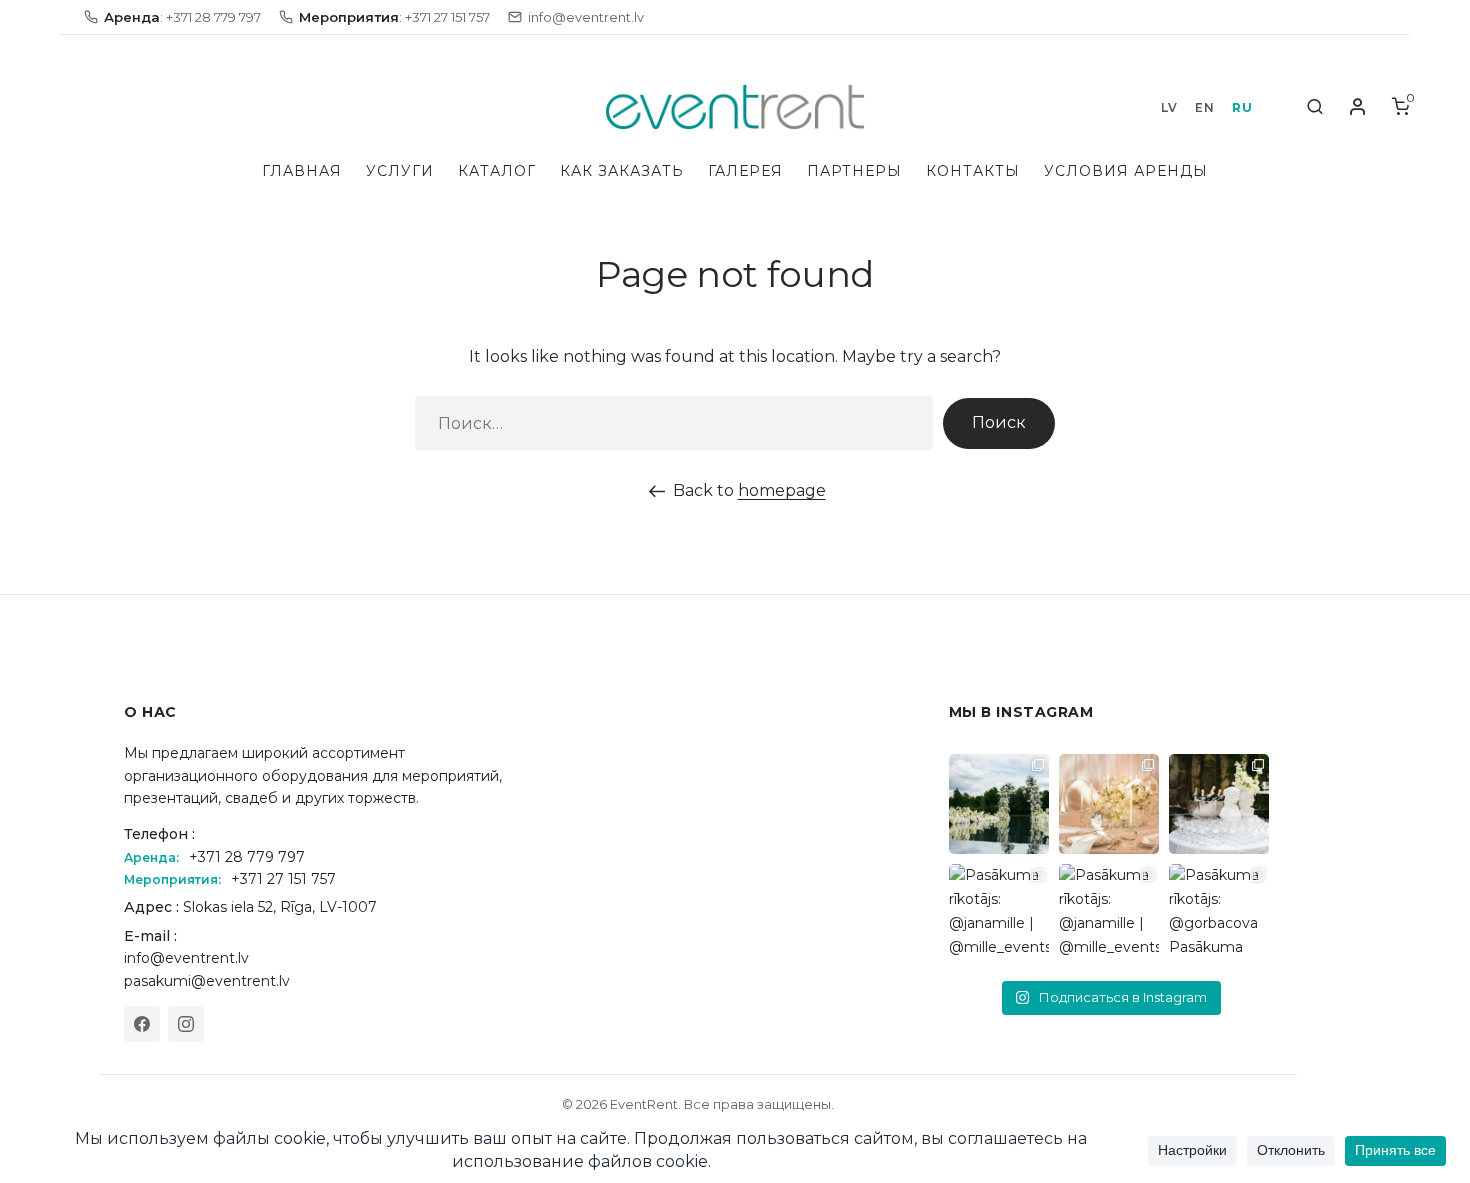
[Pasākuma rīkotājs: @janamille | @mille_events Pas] (999, 914)
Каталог (497, 171)
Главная (302, 171)
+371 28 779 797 (247, 857)
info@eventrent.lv (186, 958)
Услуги (400, 171)
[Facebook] (142, 1024)
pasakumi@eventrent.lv (207, 981)
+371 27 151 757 (283, 879)
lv (1169, 107)
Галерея (745, 171)
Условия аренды (1126, 171)
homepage (782, 490)
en (1204, 107)
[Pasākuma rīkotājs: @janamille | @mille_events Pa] (999, 804)
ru (1242, 107)
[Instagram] (186, 1024)
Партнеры (854, 171)
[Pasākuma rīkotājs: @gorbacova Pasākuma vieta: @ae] (1219, 914)
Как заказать (622, 171)
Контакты (973, 171)
